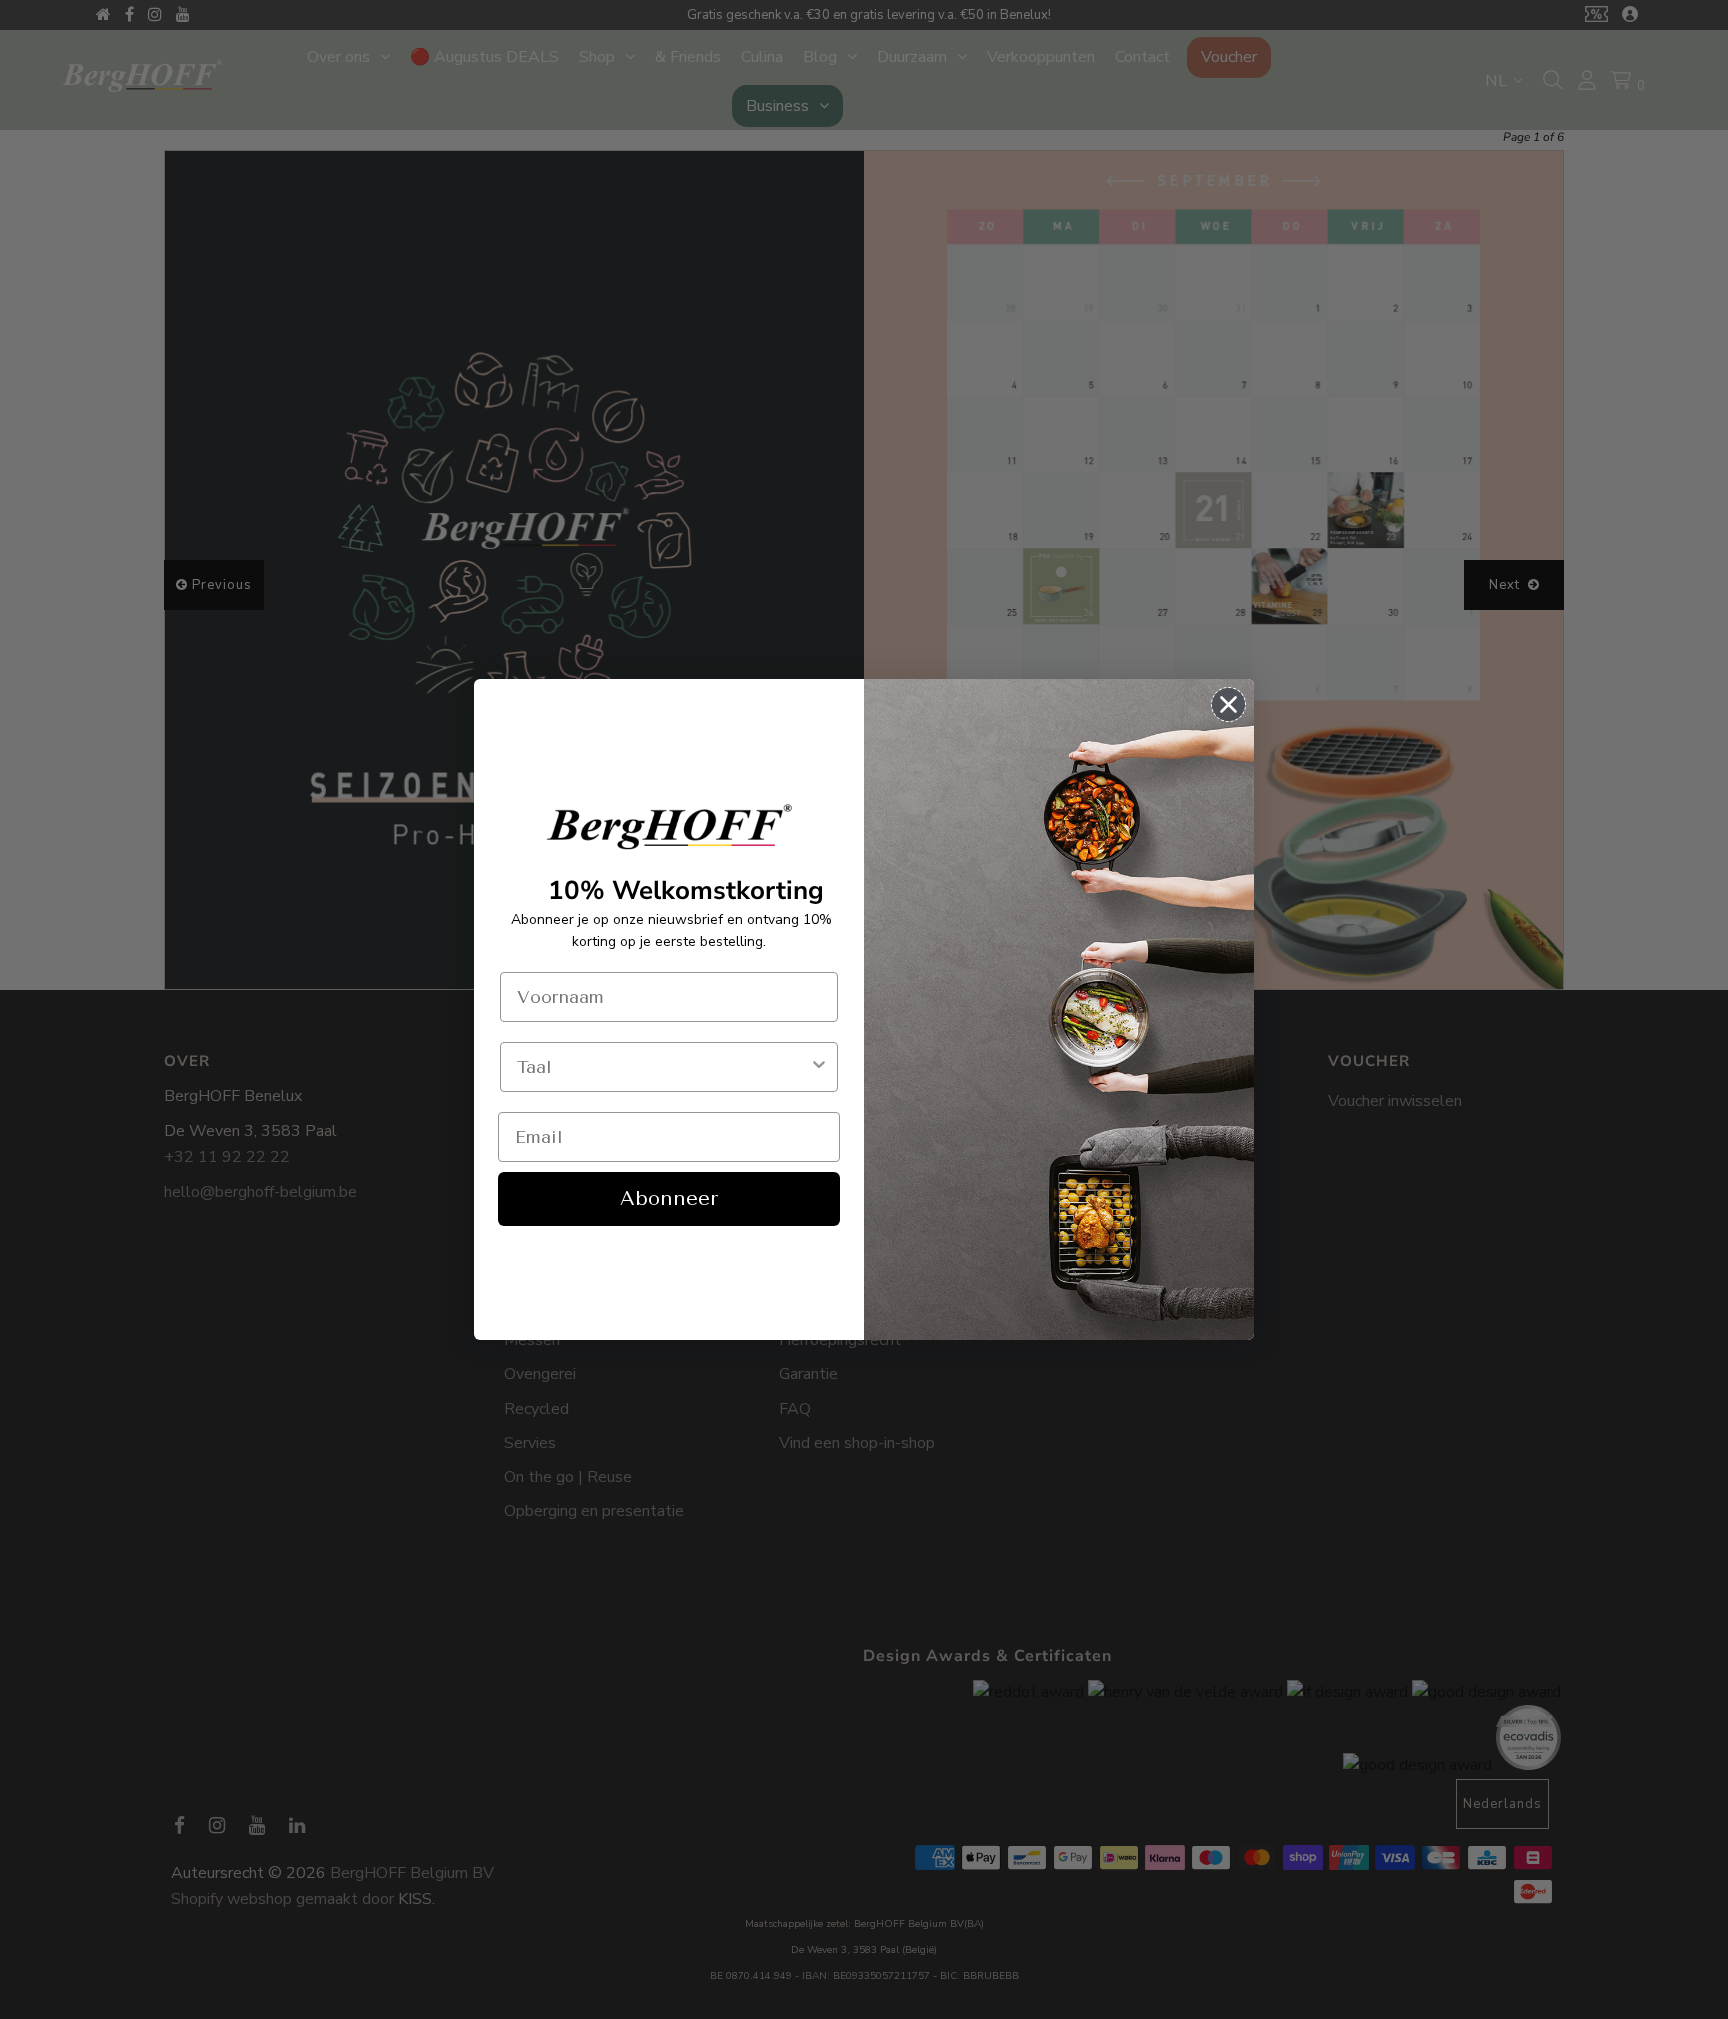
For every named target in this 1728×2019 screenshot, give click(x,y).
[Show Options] (819, 1067)
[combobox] (663, 1067)
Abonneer (669, 1198)
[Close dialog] (1228, 704)
